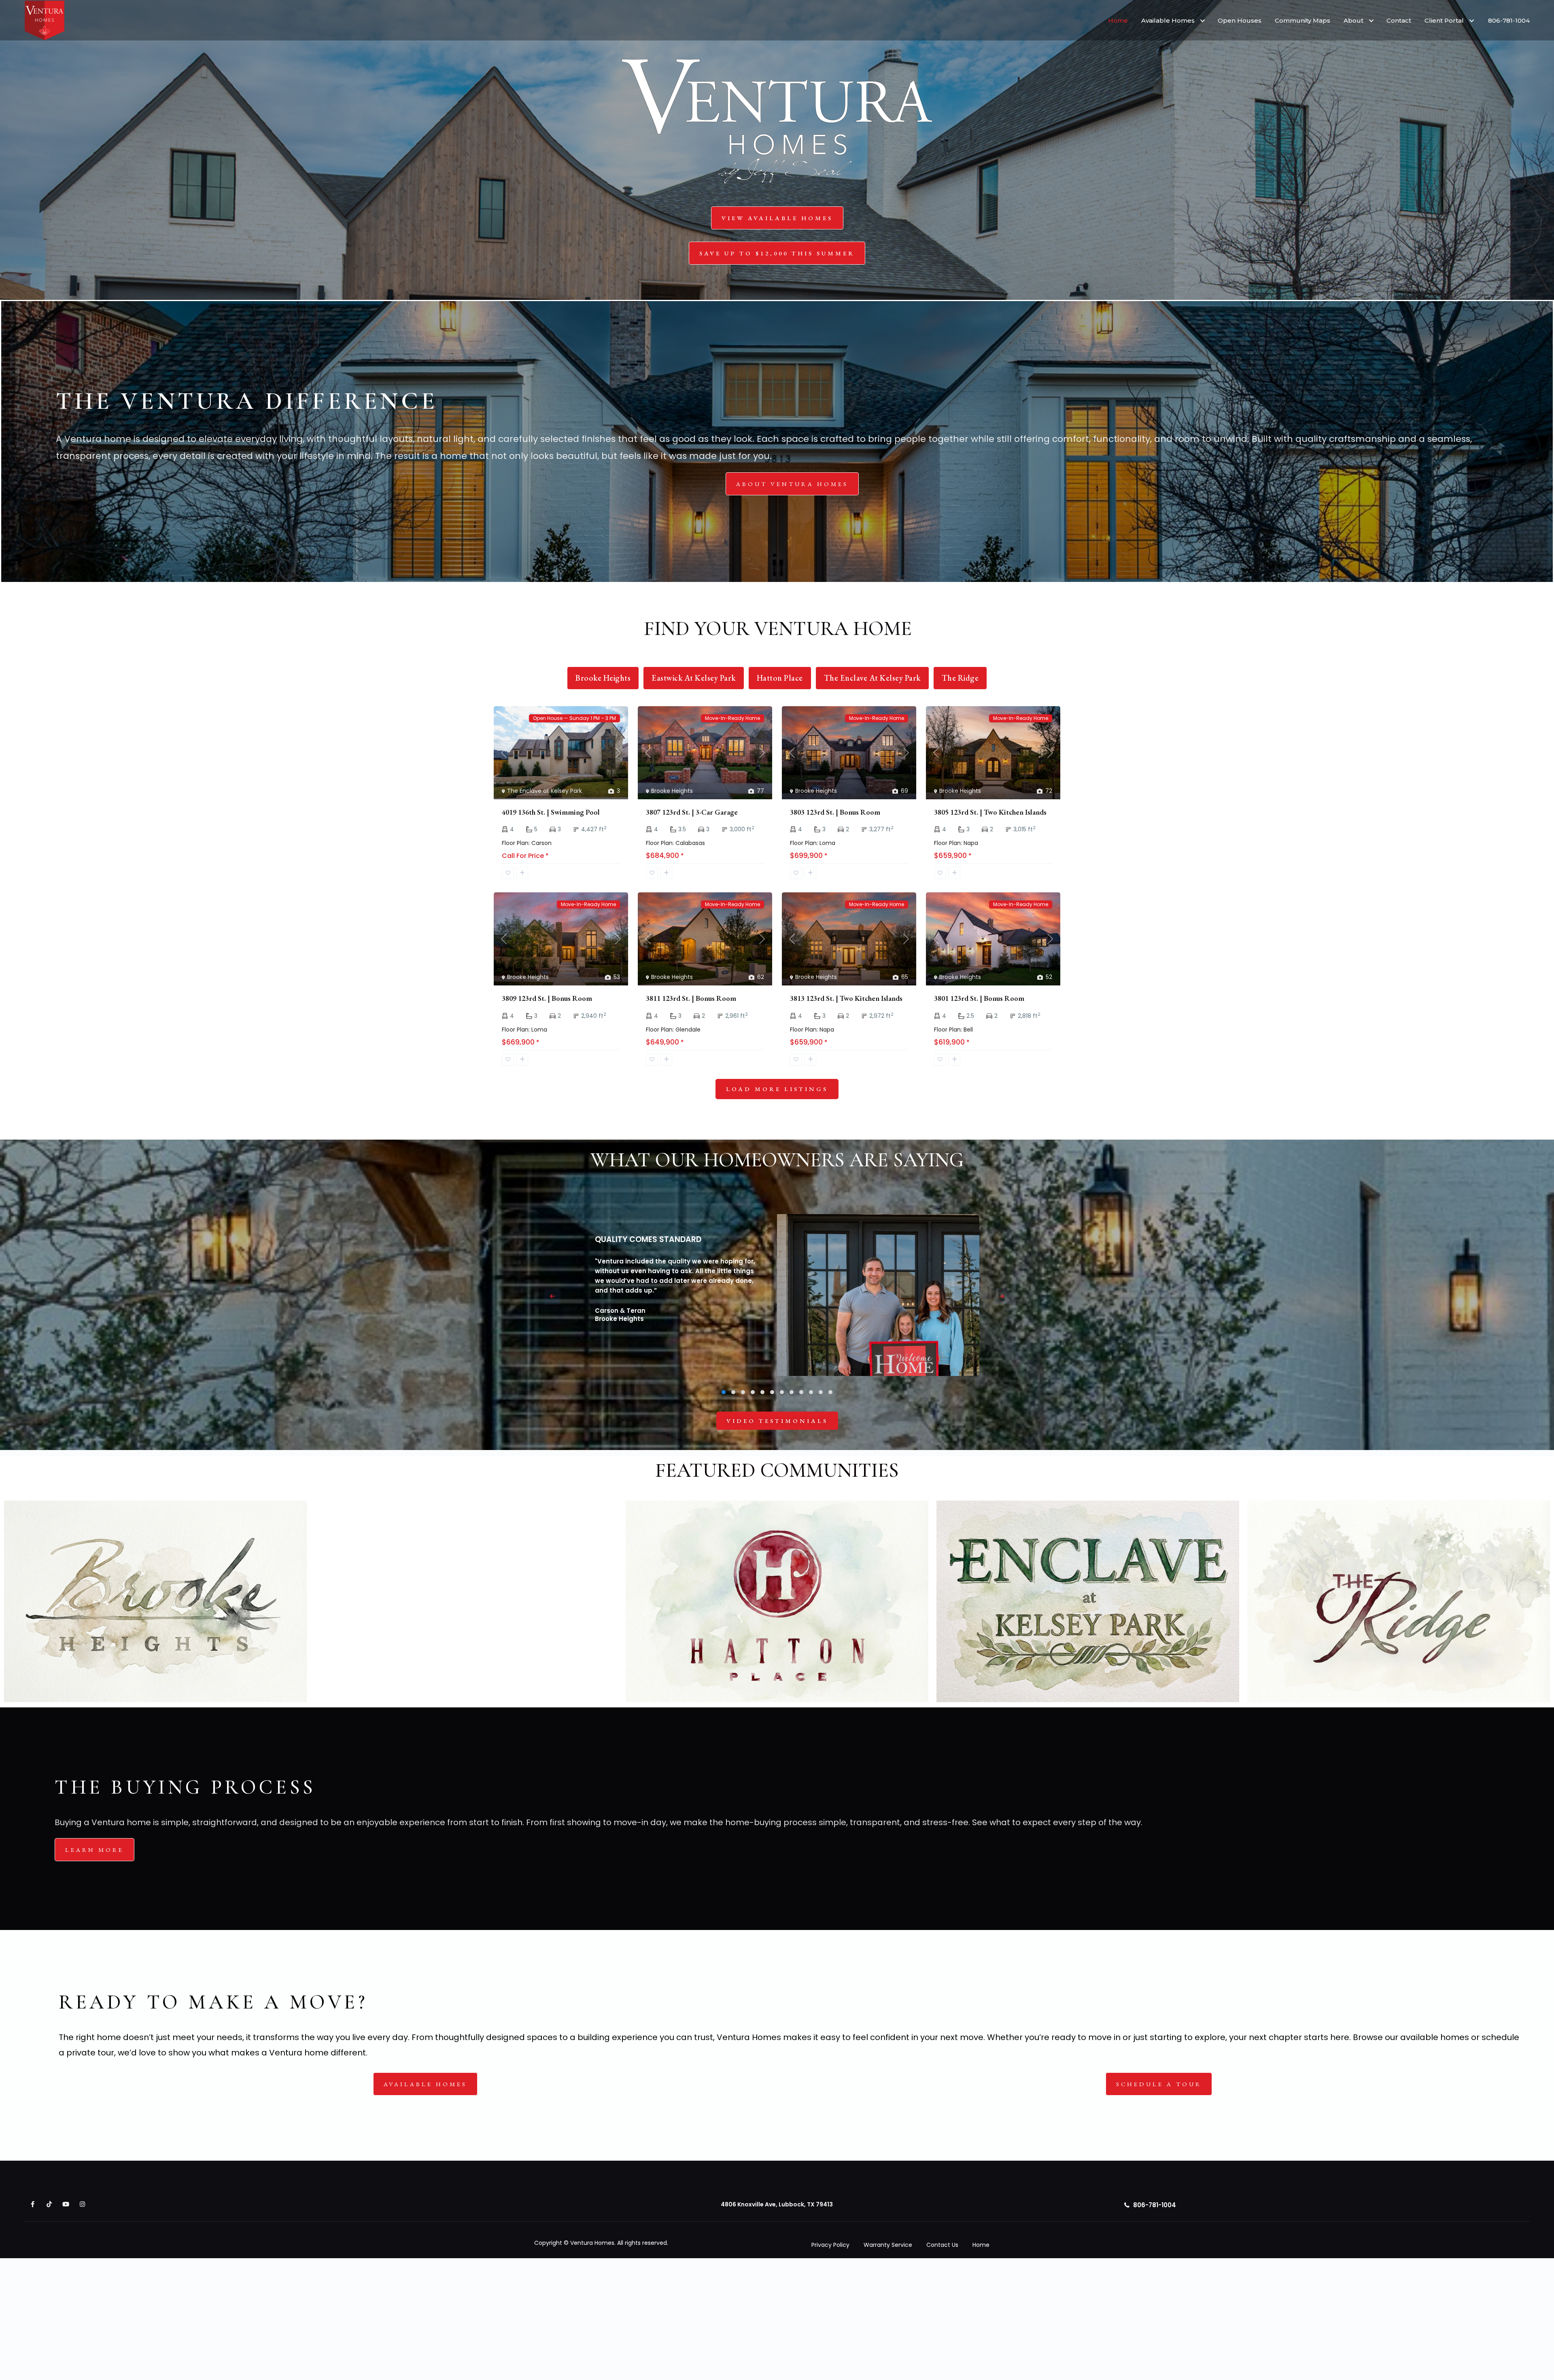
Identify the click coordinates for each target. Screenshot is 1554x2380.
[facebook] (33, 2204)
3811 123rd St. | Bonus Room (691, 998)
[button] (724, 1392)
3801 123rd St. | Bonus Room (979, 998)
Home (1118, 20)
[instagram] (82, 2204)
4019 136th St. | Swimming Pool (551, 812)
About (1353, 20)
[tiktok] (49, 2204)
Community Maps (1302, 20)
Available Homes (1168, 20)
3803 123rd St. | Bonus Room (835, 812)
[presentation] (552, 1297)
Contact (1399, 20)
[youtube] (66, 2204)
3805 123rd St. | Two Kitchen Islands (990, 812)
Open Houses (1240, 20)
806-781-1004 (1509, 20)
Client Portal (1444, 20)
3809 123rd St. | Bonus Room (547, 998)
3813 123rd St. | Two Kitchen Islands (846, 998)
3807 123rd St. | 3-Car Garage (692, 812)
